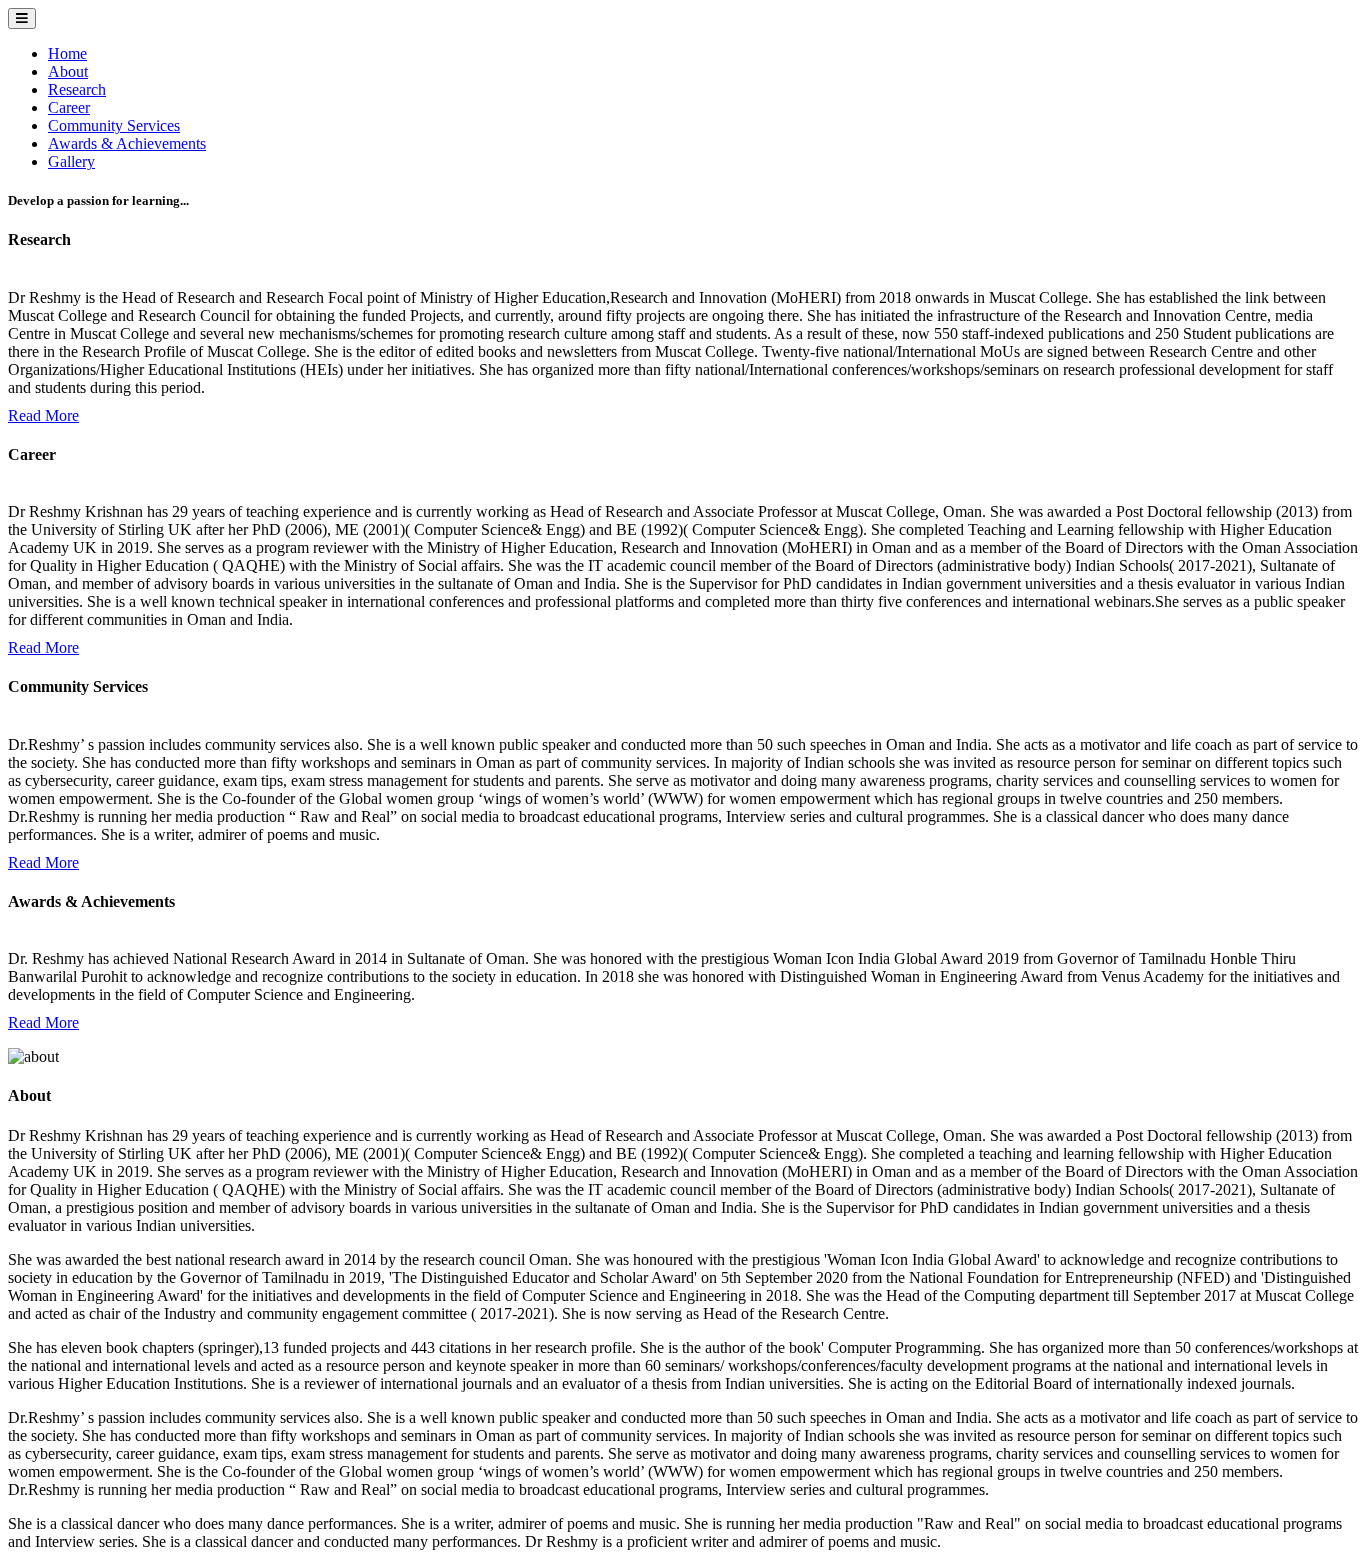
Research (77, 89)
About (68, 71)
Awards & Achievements (127, 143)
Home (67, 53)
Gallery (71, 161)
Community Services (114, 125)
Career (69, 107)
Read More (43, 415)
